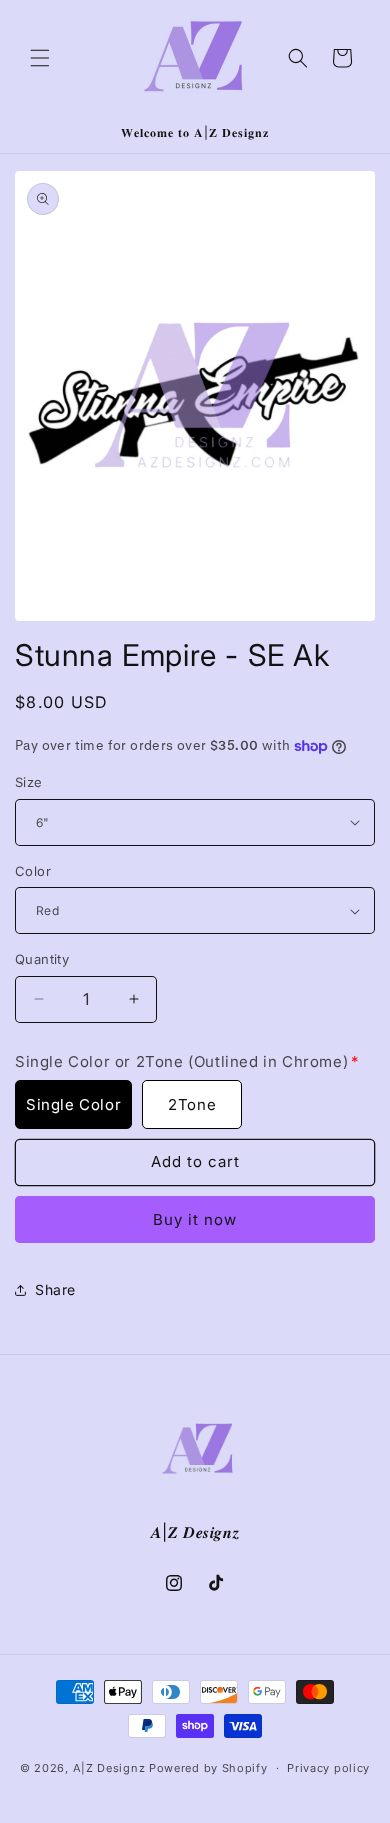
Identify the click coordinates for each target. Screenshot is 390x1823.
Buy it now (195, 1219)
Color (33, 871)
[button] (40, 58)
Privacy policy (328, 1768)
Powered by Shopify (208, 1768)
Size (29, 782)
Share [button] (55, 1289)
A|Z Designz (109, 1768)
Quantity (42, 959)
